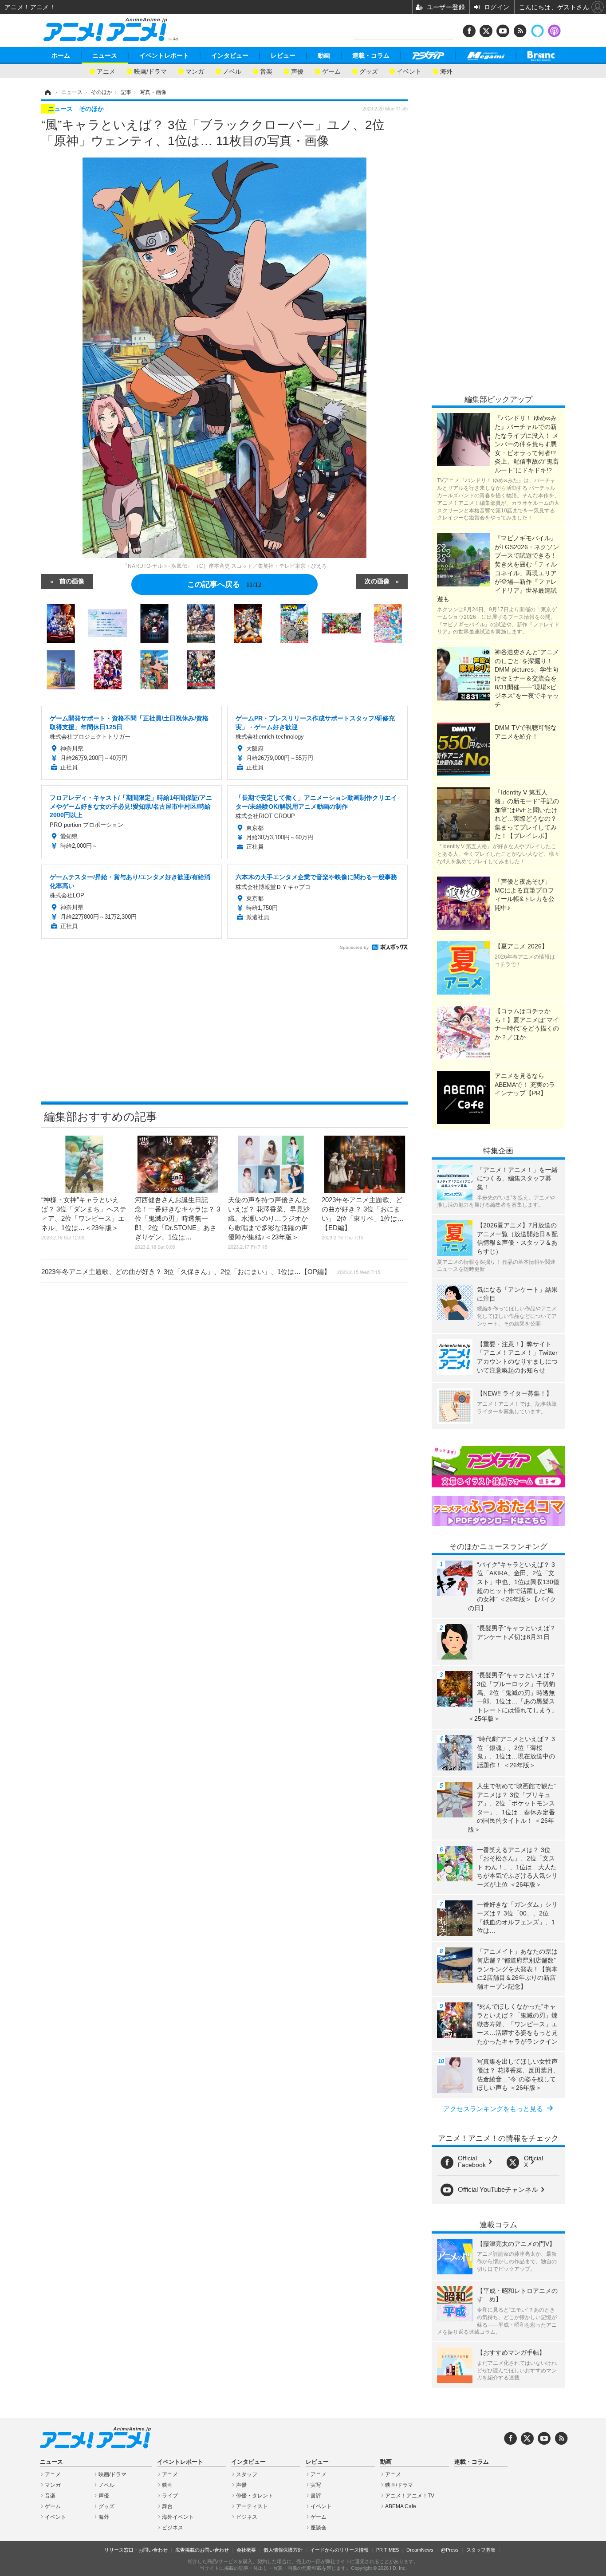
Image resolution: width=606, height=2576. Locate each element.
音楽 (266, 71)
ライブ (170, 2496)
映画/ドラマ (150, 71)
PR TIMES (388, 2550)
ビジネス (173, 2528)
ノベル (232, 71)
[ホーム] (47, 92)
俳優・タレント (255, 2496)
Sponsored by (354, 947)
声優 (297, 71)
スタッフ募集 (481, 2550)
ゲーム (331, 71)
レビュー (283, 55)
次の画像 (377, 581)
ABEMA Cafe (401, 2506)
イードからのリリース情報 (339, 2550)
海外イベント (178, 2517)
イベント (409, 71)
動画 (324, 55)
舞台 (167, 2506)
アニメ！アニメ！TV (410, 2496)
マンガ (195, 71)
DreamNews (420, 2550)
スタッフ (247, 2474)
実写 (316, 2485)
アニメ (106, 71)
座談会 (319, 2528)
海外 (446, 71)
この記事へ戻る (224, 584)
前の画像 (72, 581)
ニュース (105, 55)
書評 (316, 2496)
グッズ (369, 71)
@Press (450, 2550)
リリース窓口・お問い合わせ (136, 2550)
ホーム (61, 55)
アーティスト (252, 2506)
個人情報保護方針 (283, 2550)
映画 (167, 2485)
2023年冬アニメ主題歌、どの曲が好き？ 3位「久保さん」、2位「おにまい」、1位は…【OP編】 (211, 1272)
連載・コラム (371, 55)
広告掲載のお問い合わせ (202, 2550)
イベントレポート (164, 55)
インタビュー (230, 55)
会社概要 (246, 2550)
